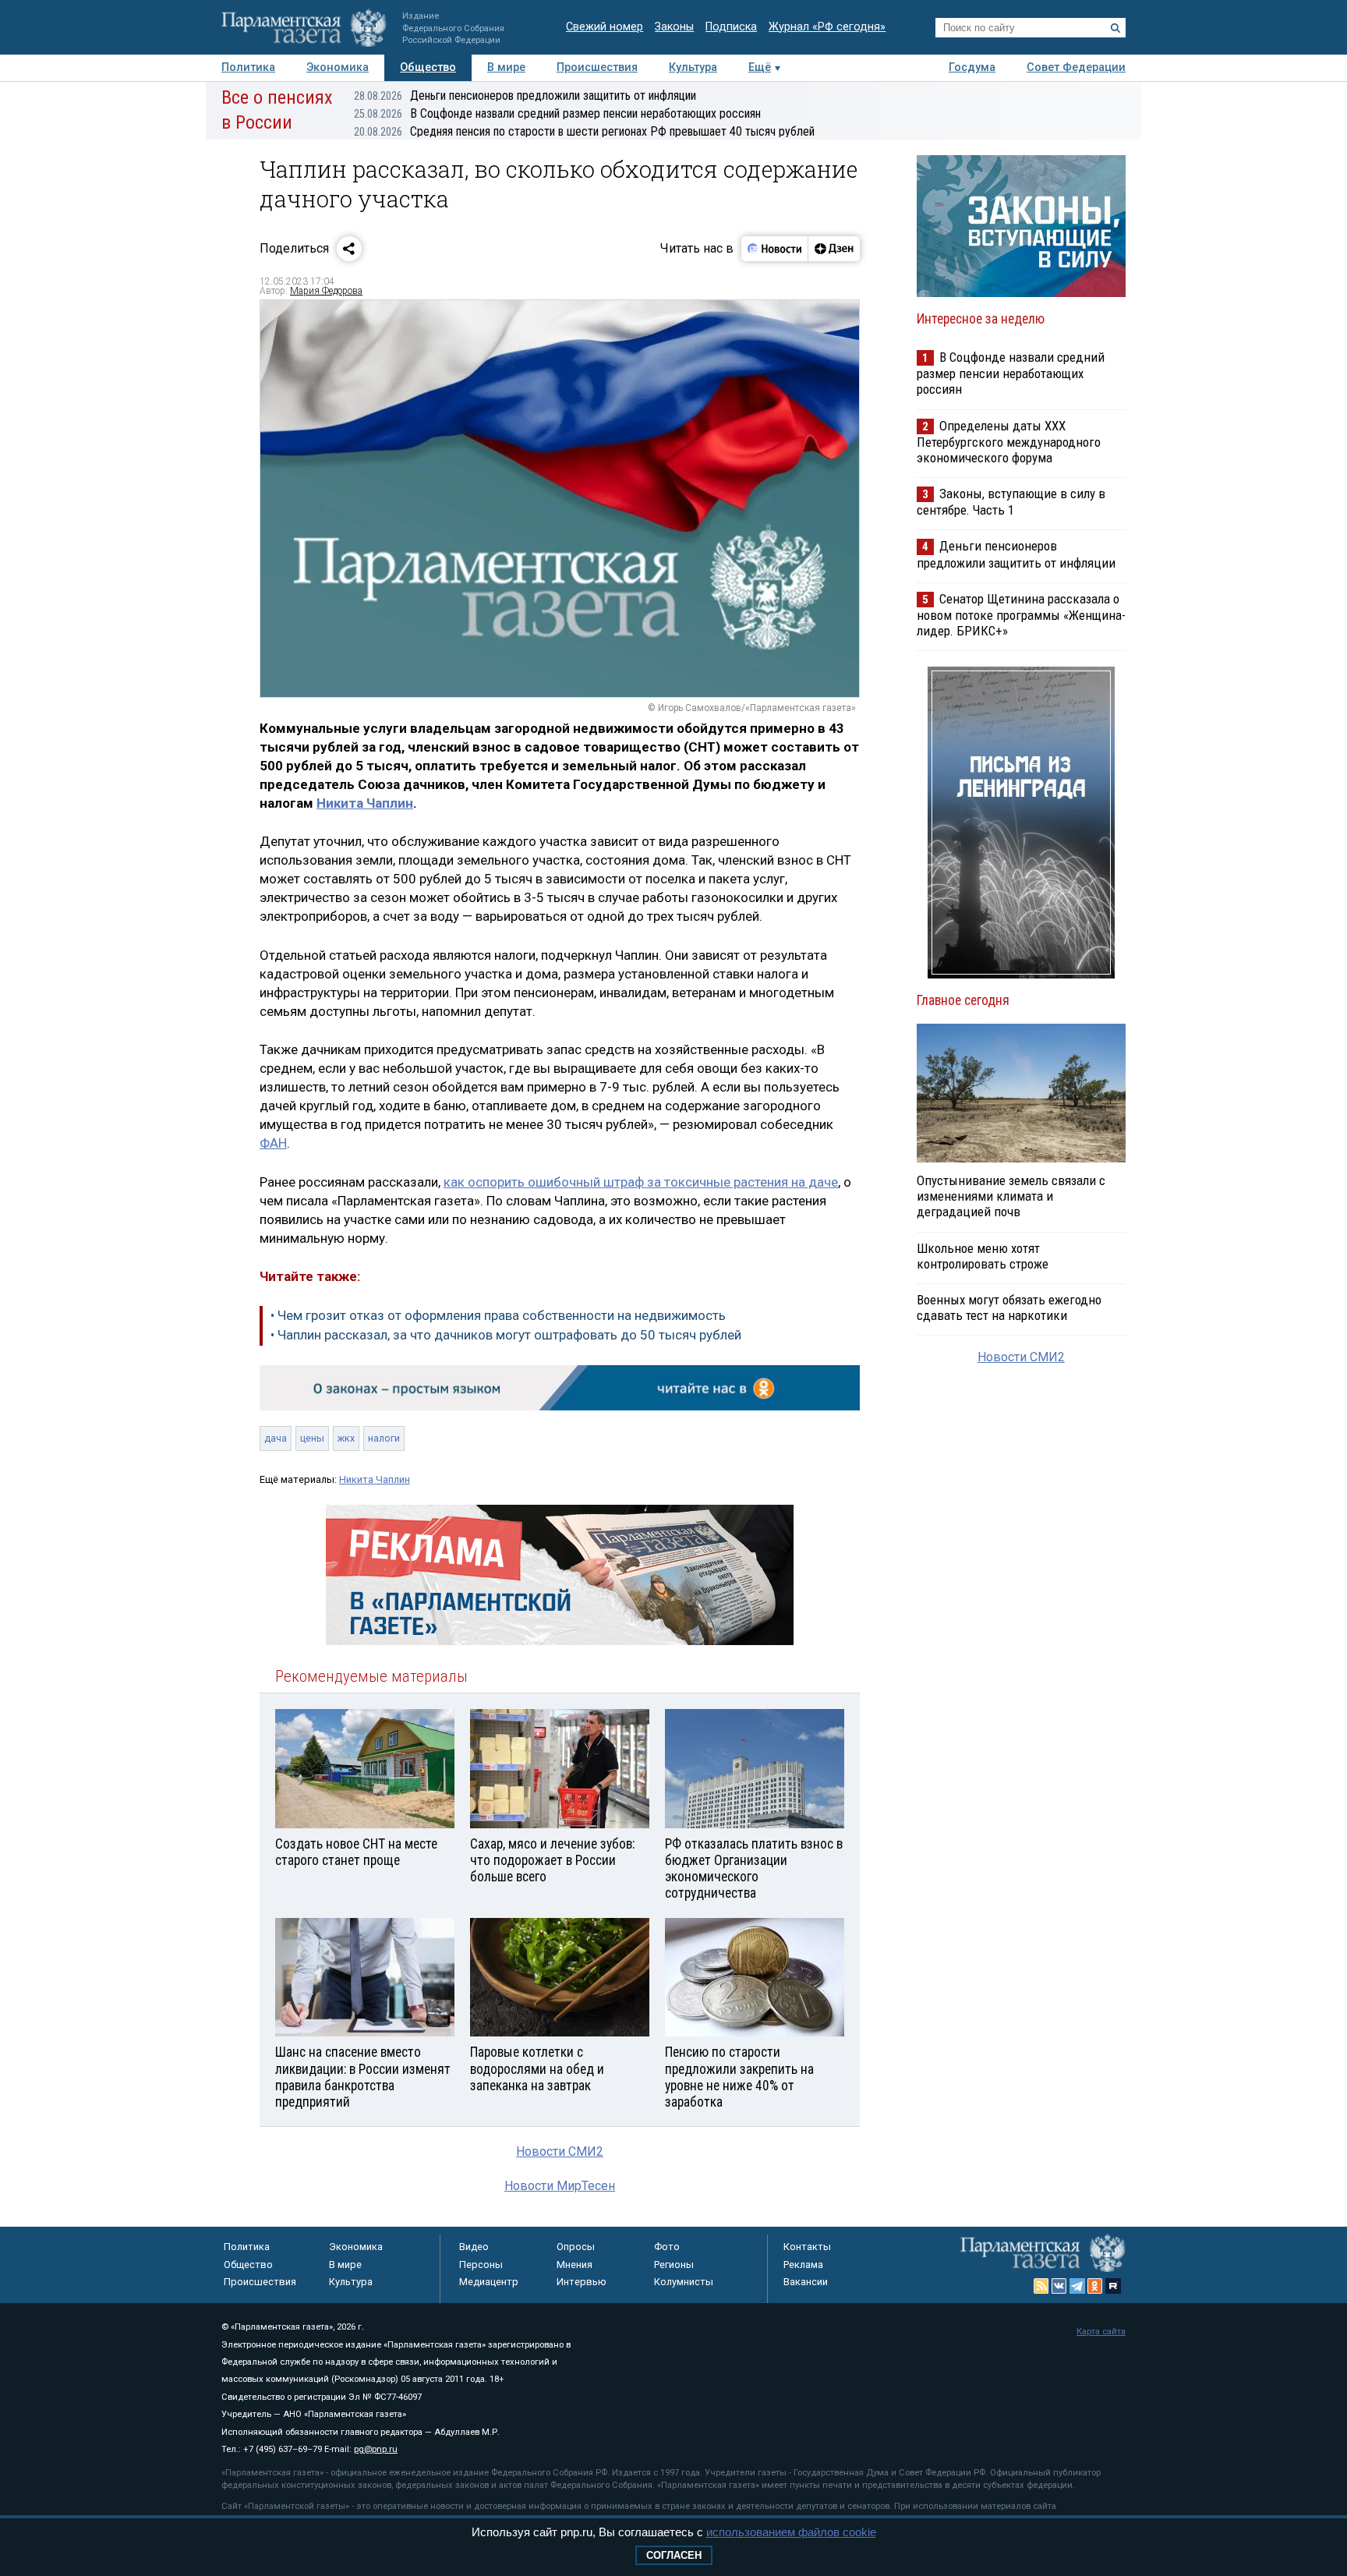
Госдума (972, 67)
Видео (474, 2247)
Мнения (575, 2265)
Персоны (481, 2265)
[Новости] (775, 249)
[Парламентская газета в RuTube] (1113, 2286)
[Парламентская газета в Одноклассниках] (1095, 2286)
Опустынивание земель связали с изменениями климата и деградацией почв (1011, 1196)
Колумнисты (684, 2282)
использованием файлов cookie (791, 2532)
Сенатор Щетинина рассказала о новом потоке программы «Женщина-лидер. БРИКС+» (1021, 615)
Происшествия (597, 67)
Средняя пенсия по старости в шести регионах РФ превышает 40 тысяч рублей (584, 131)
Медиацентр (489, 2282)
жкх (346, 1438)
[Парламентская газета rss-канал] (1041, 2286)
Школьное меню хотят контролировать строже (983, 1256)
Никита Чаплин (365, 803)
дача (276, 1438)
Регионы (674, 2265)
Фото (667, 2247)
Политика (248, 67)
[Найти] (1115, 28)
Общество (428, 67)
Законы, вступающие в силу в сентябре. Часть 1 (1011, 502)
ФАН (273, 1143)
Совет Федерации (1076, 67)
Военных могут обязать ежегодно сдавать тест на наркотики (1009, 1307)
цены (312, 1438)
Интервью (582, 2282)
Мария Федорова (326, 291)
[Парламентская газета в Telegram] (1077, 2286)
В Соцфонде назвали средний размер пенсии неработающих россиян (557, 113)
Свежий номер (605, 27)
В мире (506, 67)
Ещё (760, 67)
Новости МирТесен (560, 2186)
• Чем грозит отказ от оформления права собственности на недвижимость (498, 1315)
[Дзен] (834, 249)
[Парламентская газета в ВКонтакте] (1059, 2286)
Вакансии (806, 2282)
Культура (693, 67)
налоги (384, 1438)
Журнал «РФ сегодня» (827, 27)
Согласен (674, 2555)
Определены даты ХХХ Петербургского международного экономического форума (1009, 442)
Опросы (576, 2247)
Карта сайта (1101, 2332)
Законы (674, 27)
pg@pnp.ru (376, 2449)
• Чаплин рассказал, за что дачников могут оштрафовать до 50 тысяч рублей (506, 1335)
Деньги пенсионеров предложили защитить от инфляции (525, 96)
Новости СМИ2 (560, 2151)
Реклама (803, 2265)
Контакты (807, 2247)
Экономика (338, 67)
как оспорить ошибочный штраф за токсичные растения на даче (641, 1182)
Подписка (731, 27)
